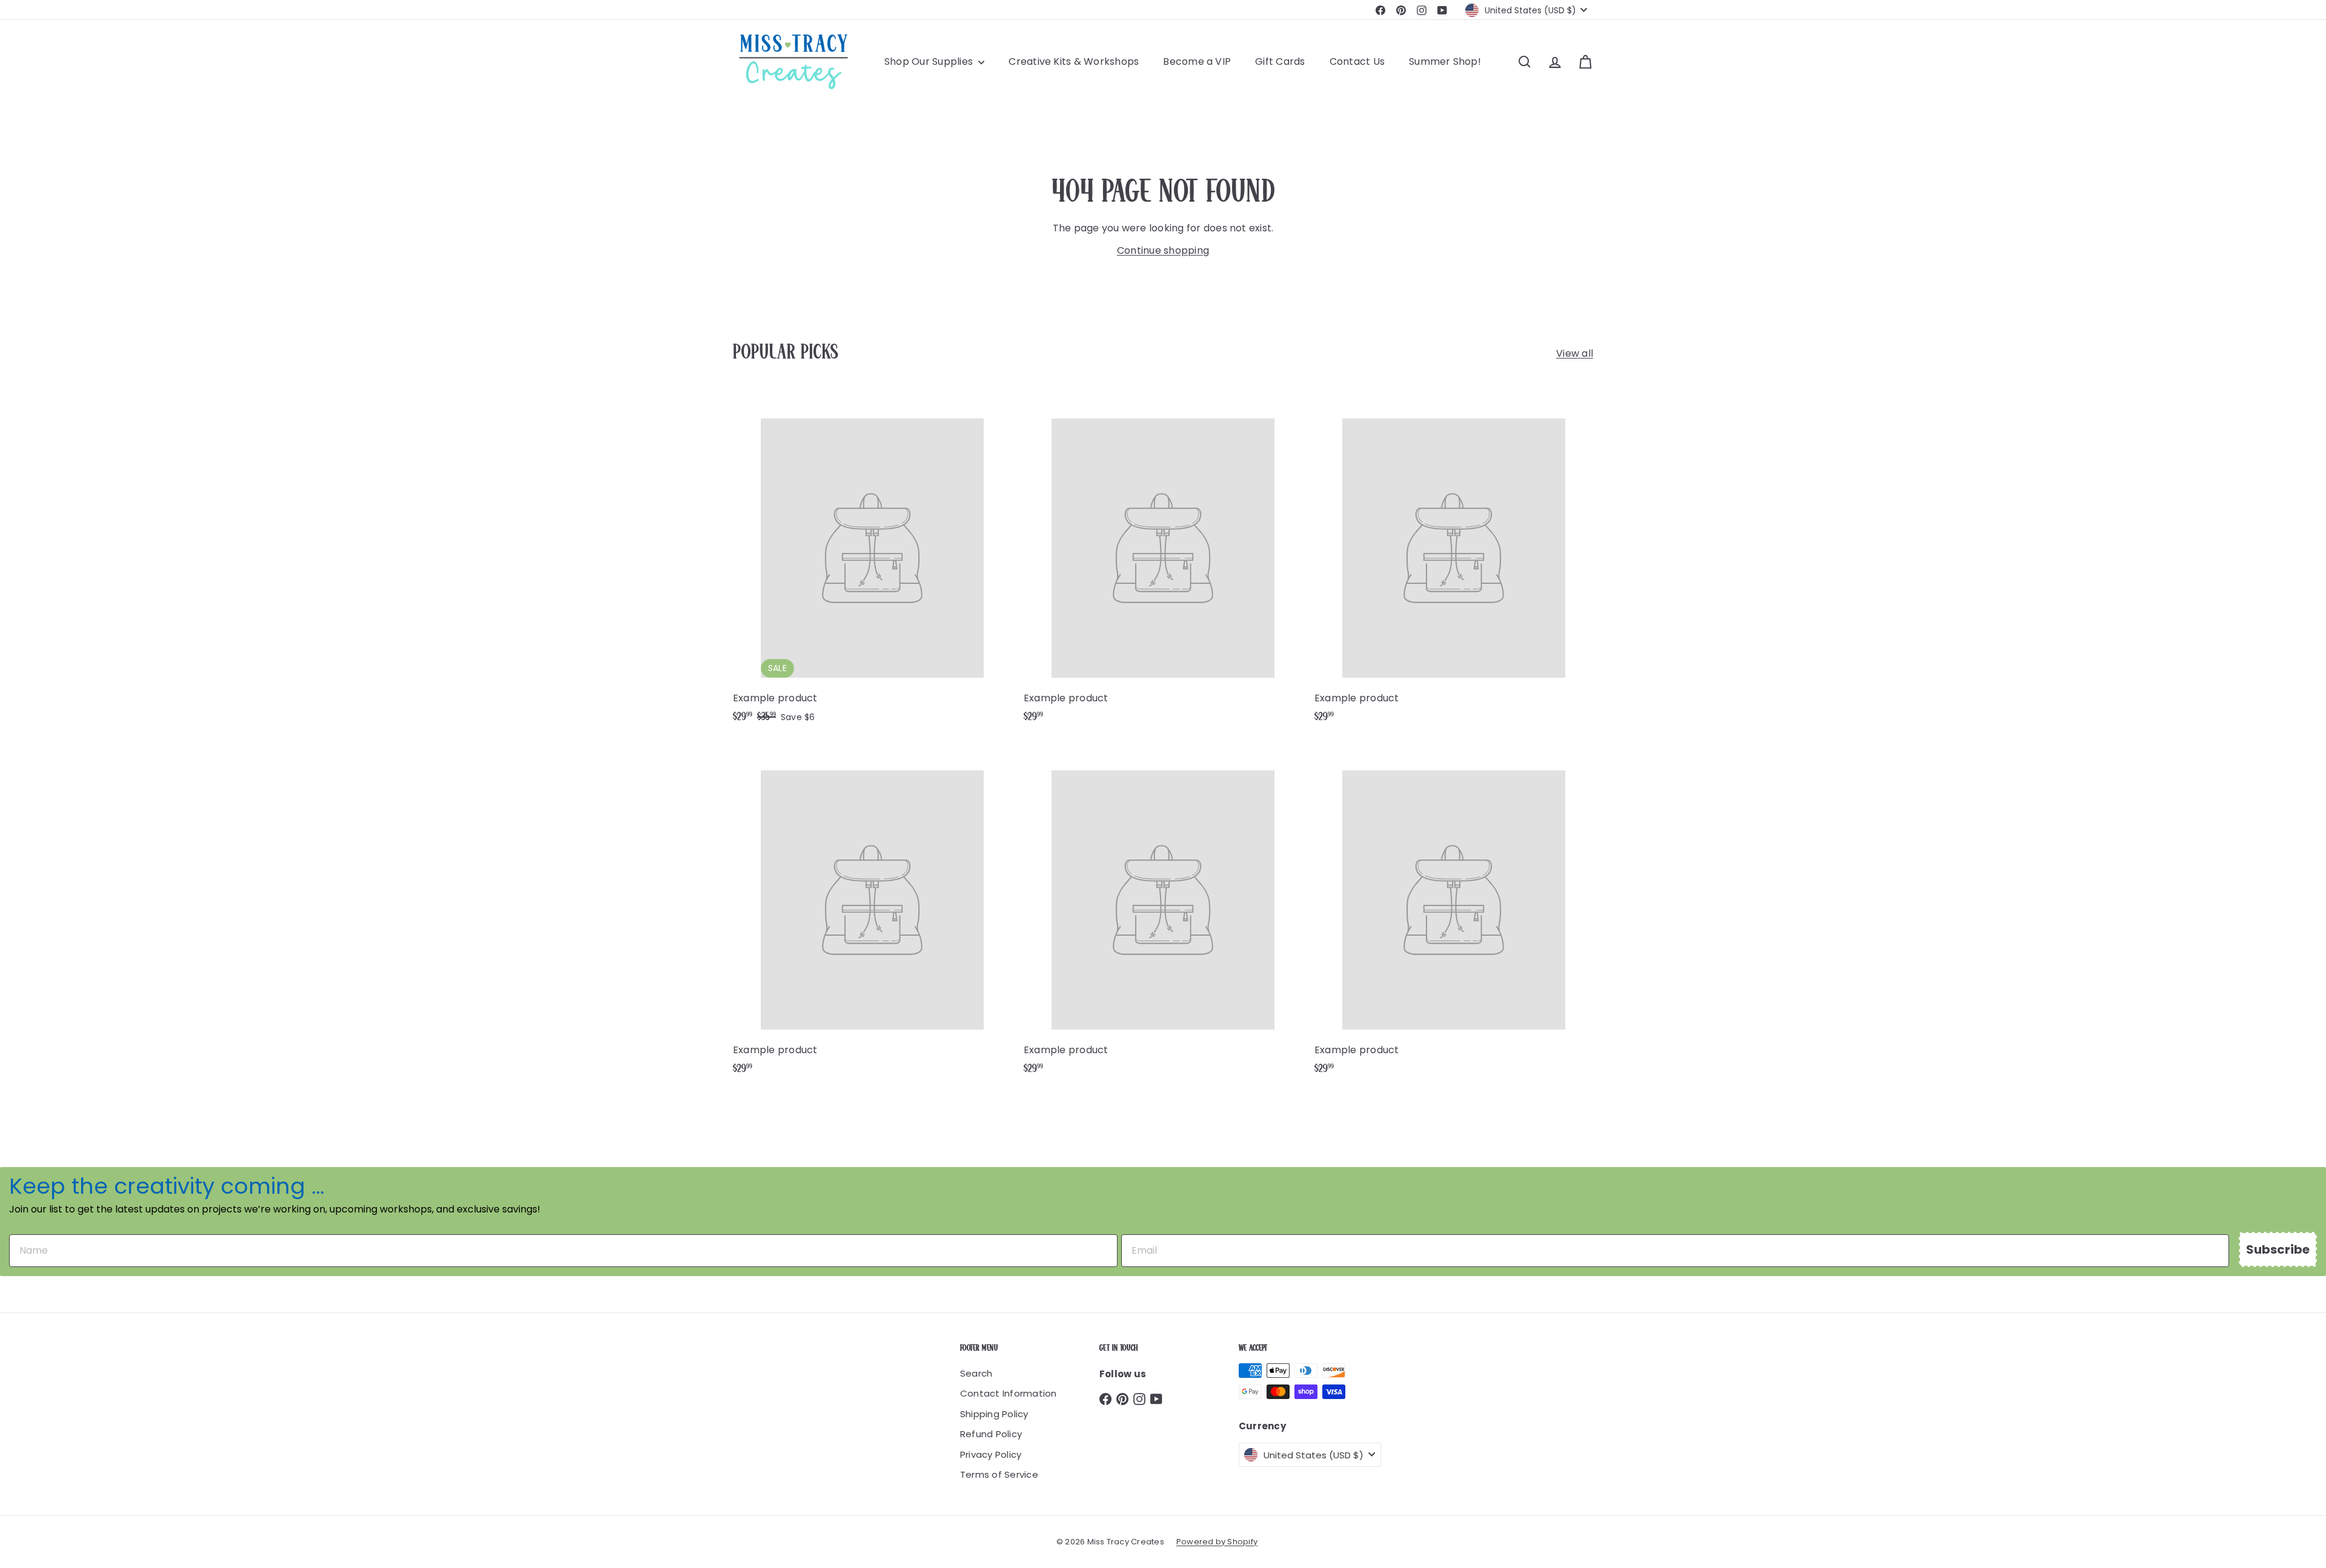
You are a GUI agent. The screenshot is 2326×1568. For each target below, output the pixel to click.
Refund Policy (991, 1434)
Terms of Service (999, 1474)
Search (976, 1373)
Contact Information (1009, 1393)
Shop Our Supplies (930, 61)
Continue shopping (1163, 250)
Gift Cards (1280, 61)
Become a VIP (1197, 61)
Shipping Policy (994, 1414)
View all (1575, 353)
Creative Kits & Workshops (1074, 61)
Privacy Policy (991, 1454)
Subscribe (2278, 1249)
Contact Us (1357, 61)
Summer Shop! (1445, 61)
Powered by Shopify (1217, 1542)
